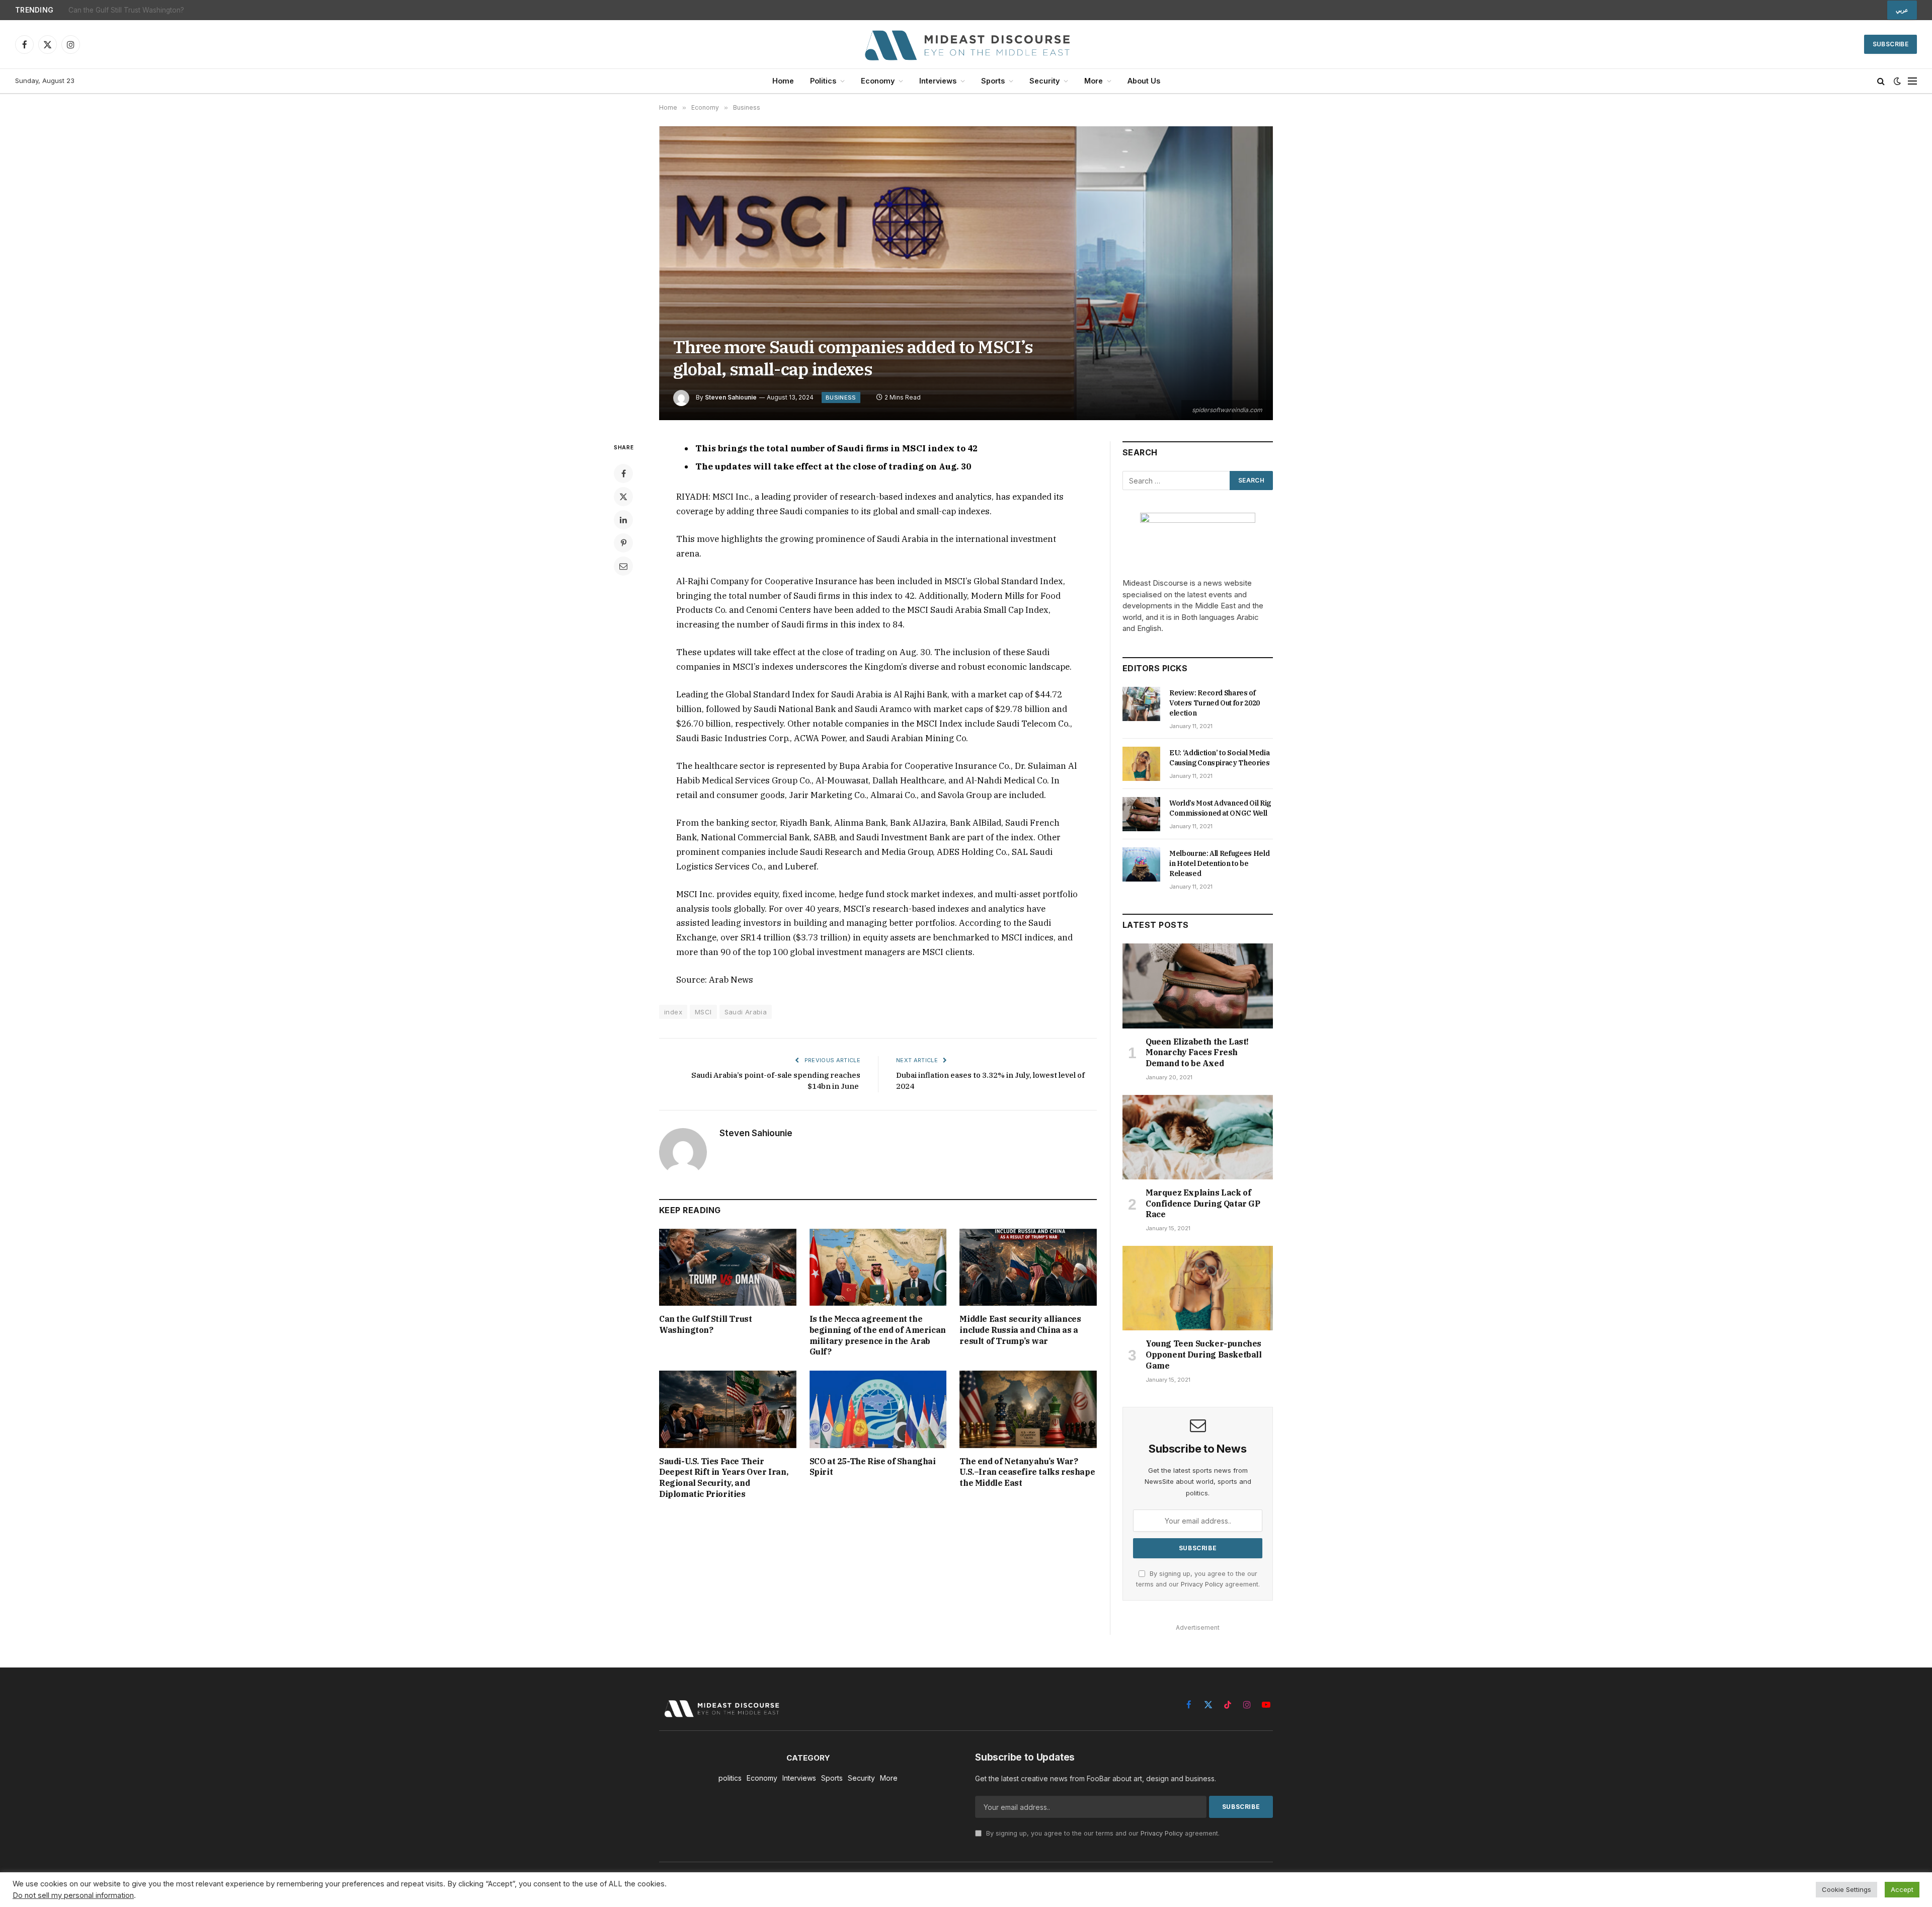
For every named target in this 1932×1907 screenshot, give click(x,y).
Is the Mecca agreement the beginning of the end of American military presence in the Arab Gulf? (878, 1335)
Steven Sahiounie (731, 397)
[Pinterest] (623, 543)
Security (1044, 81)
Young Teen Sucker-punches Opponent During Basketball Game (1204, 1355)
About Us (1144, 81)
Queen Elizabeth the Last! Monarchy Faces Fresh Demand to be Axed (1197, 1053)
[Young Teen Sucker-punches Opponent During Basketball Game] (1198, 1288)
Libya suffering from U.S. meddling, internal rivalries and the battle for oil (184, 10)
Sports (993, 81)
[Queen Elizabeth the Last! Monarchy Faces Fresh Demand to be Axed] (1198, 986)
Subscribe (1890, 44)
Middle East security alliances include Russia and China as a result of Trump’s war (1020, 1330)
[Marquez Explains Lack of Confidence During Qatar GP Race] (1198, 1137)
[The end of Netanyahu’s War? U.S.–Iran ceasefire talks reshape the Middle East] (1028, 1409)
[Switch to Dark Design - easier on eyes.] (1897, 81)
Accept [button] (1902, 1889)
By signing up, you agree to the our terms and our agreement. (1102, 1833)
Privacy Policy (1202, 1584)
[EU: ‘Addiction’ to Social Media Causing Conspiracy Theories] (1141, 764)
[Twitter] (623, 497)
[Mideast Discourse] (966, 44)
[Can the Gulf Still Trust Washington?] (728, 1267)
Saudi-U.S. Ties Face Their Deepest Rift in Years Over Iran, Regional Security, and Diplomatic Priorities (723, 1478)
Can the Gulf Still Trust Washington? (705, 1324)
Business (841, 398)
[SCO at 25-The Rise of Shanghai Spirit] (878, 1409)
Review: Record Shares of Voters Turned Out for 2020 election (1215, 703)
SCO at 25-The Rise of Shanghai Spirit (873, 1467)
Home (783, 81)
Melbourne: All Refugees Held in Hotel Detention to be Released (1219, 863)
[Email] (623, 566)
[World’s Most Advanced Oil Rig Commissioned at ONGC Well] (1141, 814)
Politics (823, 81)
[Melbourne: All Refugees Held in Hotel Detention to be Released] (1141, 864)
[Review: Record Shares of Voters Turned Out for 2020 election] (1141, 704)
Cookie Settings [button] (1846, 1889)
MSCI (703, 1012)
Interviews (938, 81)
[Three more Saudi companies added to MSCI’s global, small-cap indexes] (966, 273)
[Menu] (1912, 81)
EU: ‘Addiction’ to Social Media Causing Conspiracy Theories (1220, 758)
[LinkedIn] (623, 520)
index (673, 1012)
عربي (1902, 10)
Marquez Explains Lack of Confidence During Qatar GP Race (1203, 1204)
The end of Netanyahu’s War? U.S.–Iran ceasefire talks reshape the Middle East (1027, 1472)
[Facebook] (623, 473)
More (1094, 81)
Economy (878, 81)
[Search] (1881, 81)
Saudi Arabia (746, 1012)
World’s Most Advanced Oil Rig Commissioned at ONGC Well (1220, 808)
